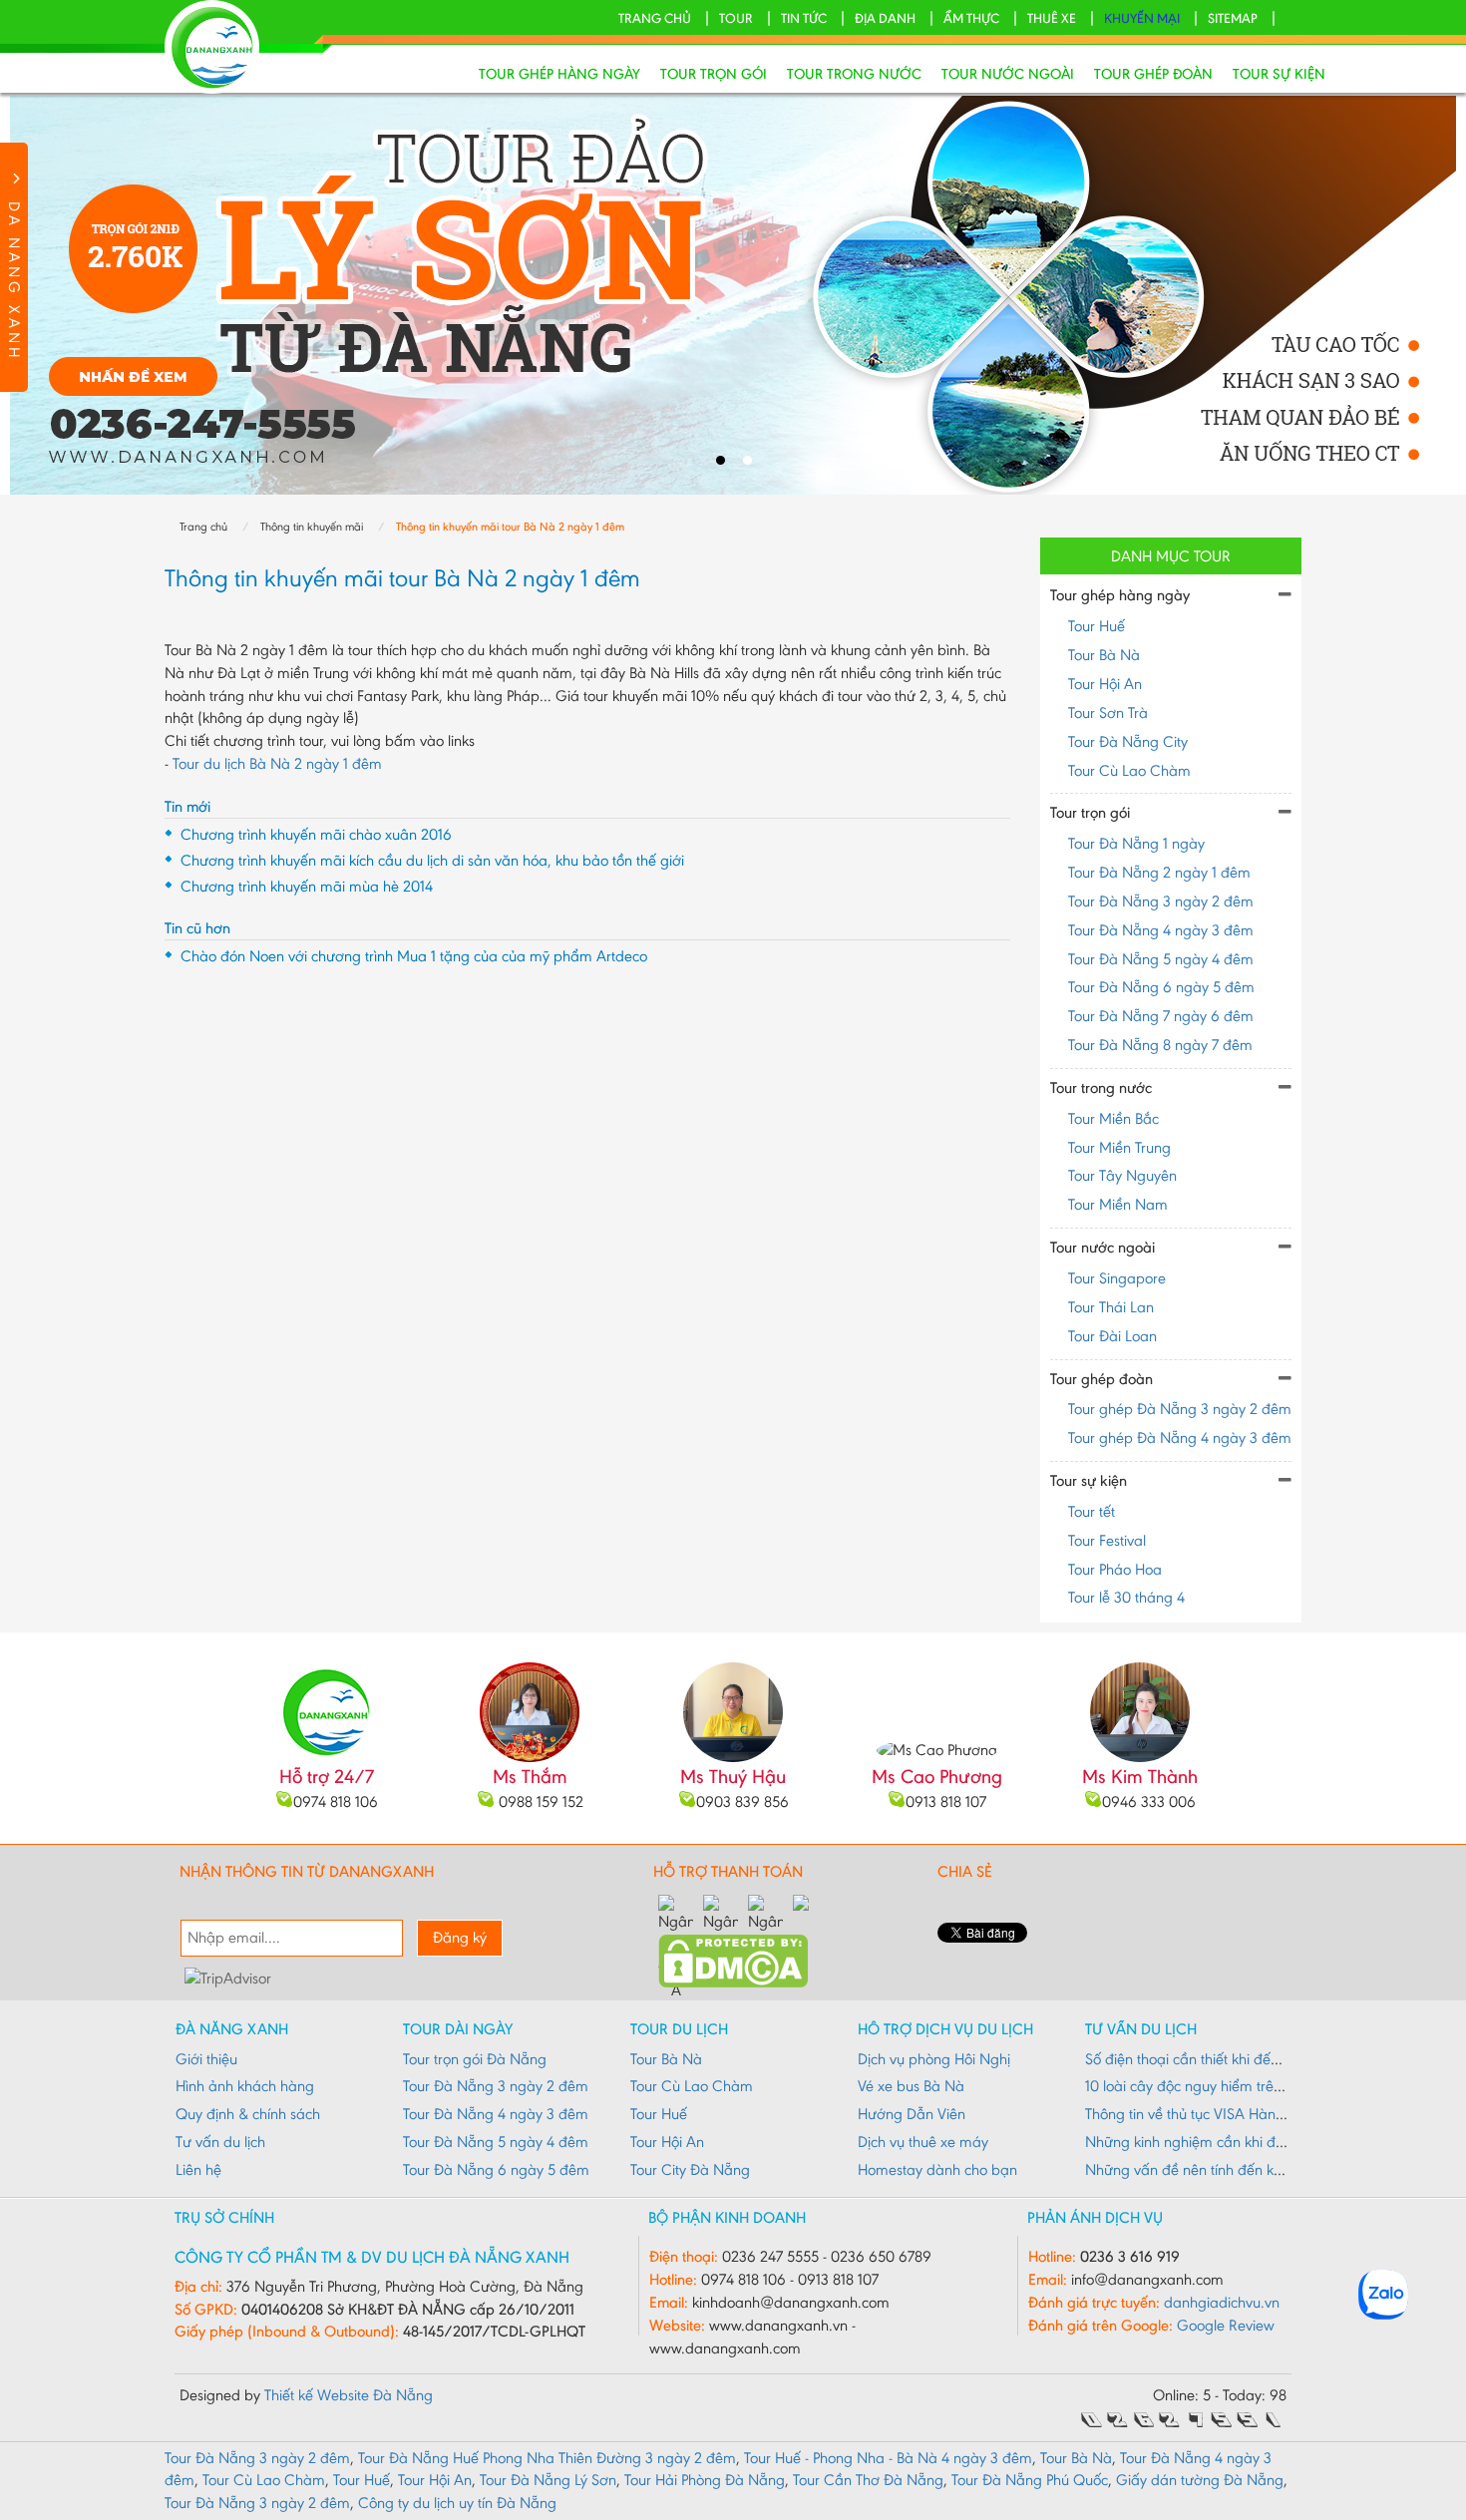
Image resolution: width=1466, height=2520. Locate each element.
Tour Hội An (1105, 684)
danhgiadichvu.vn (1222, 2302)
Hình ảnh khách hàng (245, 2086)
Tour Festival (1107, 1540)
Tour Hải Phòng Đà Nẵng (705, 2480)
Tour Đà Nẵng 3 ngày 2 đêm (1161, 901)
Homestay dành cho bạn (937, 2169)
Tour (736, 18)
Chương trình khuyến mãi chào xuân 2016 (316, 834)
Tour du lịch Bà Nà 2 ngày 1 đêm (277, 763)
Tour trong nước (854, 74)
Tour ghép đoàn (1153, 74)
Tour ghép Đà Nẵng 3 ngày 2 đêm (1180, 1409)
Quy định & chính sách (248, 2114)
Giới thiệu (206, 2059)
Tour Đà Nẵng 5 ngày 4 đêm (1161, 959)
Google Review (1226, 2325)
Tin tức (804, 18)
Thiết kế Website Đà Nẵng (349, 2395)
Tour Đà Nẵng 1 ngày (1136, 843)
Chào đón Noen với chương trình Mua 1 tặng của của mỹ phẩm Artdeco (414, 956)
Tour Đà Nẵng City (1128, 741)
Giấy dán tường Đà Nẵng (1200, 2480)
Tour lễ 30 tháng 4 (1126, 1597)
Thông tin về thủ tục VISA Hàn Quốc (1200, 2114)
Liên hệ (198, 2169)
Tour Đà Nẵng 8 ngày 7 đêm (1160, 1045)
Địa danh (885, 18)
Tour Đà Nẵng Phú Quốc (1030, 2480)
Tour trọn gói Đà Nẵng (475, 2059)
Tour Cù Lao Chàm (1129, 770)
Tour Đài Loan (1112, 1336)
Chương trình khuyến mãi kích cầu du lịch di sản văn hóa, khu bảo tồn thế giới (432, 860)
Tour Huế (1097, 626)
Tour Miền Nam (1118, 1204)
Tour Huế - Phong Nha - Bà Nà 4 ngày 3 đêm (888, 2458)
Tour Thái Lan (1111, 1307)
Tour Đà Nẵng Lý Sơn (548, 2480)
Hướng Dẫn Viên (912, 2114)
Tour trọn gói (714, 74)
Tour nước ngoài (1008, 74)
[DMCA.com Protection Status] (733, 1959)
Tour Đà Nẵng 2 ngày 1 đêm (1159, 872)
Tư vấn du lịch (220, 2142)
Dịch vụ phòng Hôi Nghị (934, 2059)
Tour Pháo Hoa (1115, 1569)
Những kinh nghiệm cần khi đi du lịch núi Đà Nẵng (1248, 2142)
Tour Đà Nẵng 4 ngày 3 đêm (1161, 930)
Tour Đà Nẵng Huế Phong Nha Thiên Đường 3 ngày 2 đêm (547, 2458)
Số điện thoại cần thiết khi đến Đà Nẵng (1214, 2059)
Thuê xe (1052, 18)
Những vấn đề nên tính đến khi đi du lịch (1216, 2169)
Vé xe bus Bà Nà (911, 2086)
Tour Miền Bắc (1113, 1118)
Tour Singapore (1117, 1278)
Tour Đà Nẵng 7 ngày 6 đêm (1161, 1016)
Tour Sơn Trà (1108, 713)
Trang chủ (655, 18)
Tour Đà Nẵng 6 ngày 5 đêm (1161, 987)
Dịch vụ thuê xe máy (923, 2142)
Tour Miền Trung (1119, 1147)
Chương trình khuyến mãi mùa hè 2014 (307, 886)
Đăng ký (460, 1937)
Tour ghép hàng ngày (559, 74)
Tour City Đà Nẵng (690, 2169)
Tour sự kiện (1279, 74)
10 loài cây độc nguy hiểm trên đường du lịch (1230, 2086)
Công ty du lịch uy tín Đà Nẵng (457, 2503)
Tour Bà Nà (1104, 655)
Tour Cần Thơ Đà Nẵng (868, 2480)
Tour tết (1092, 1511)
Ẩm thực (971, 18)
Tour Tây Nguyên (1122, 1175)
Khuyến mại (1142, 18)
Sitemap (1233, 18)
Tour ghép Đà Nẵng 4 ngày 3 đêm (1180, 1438)
